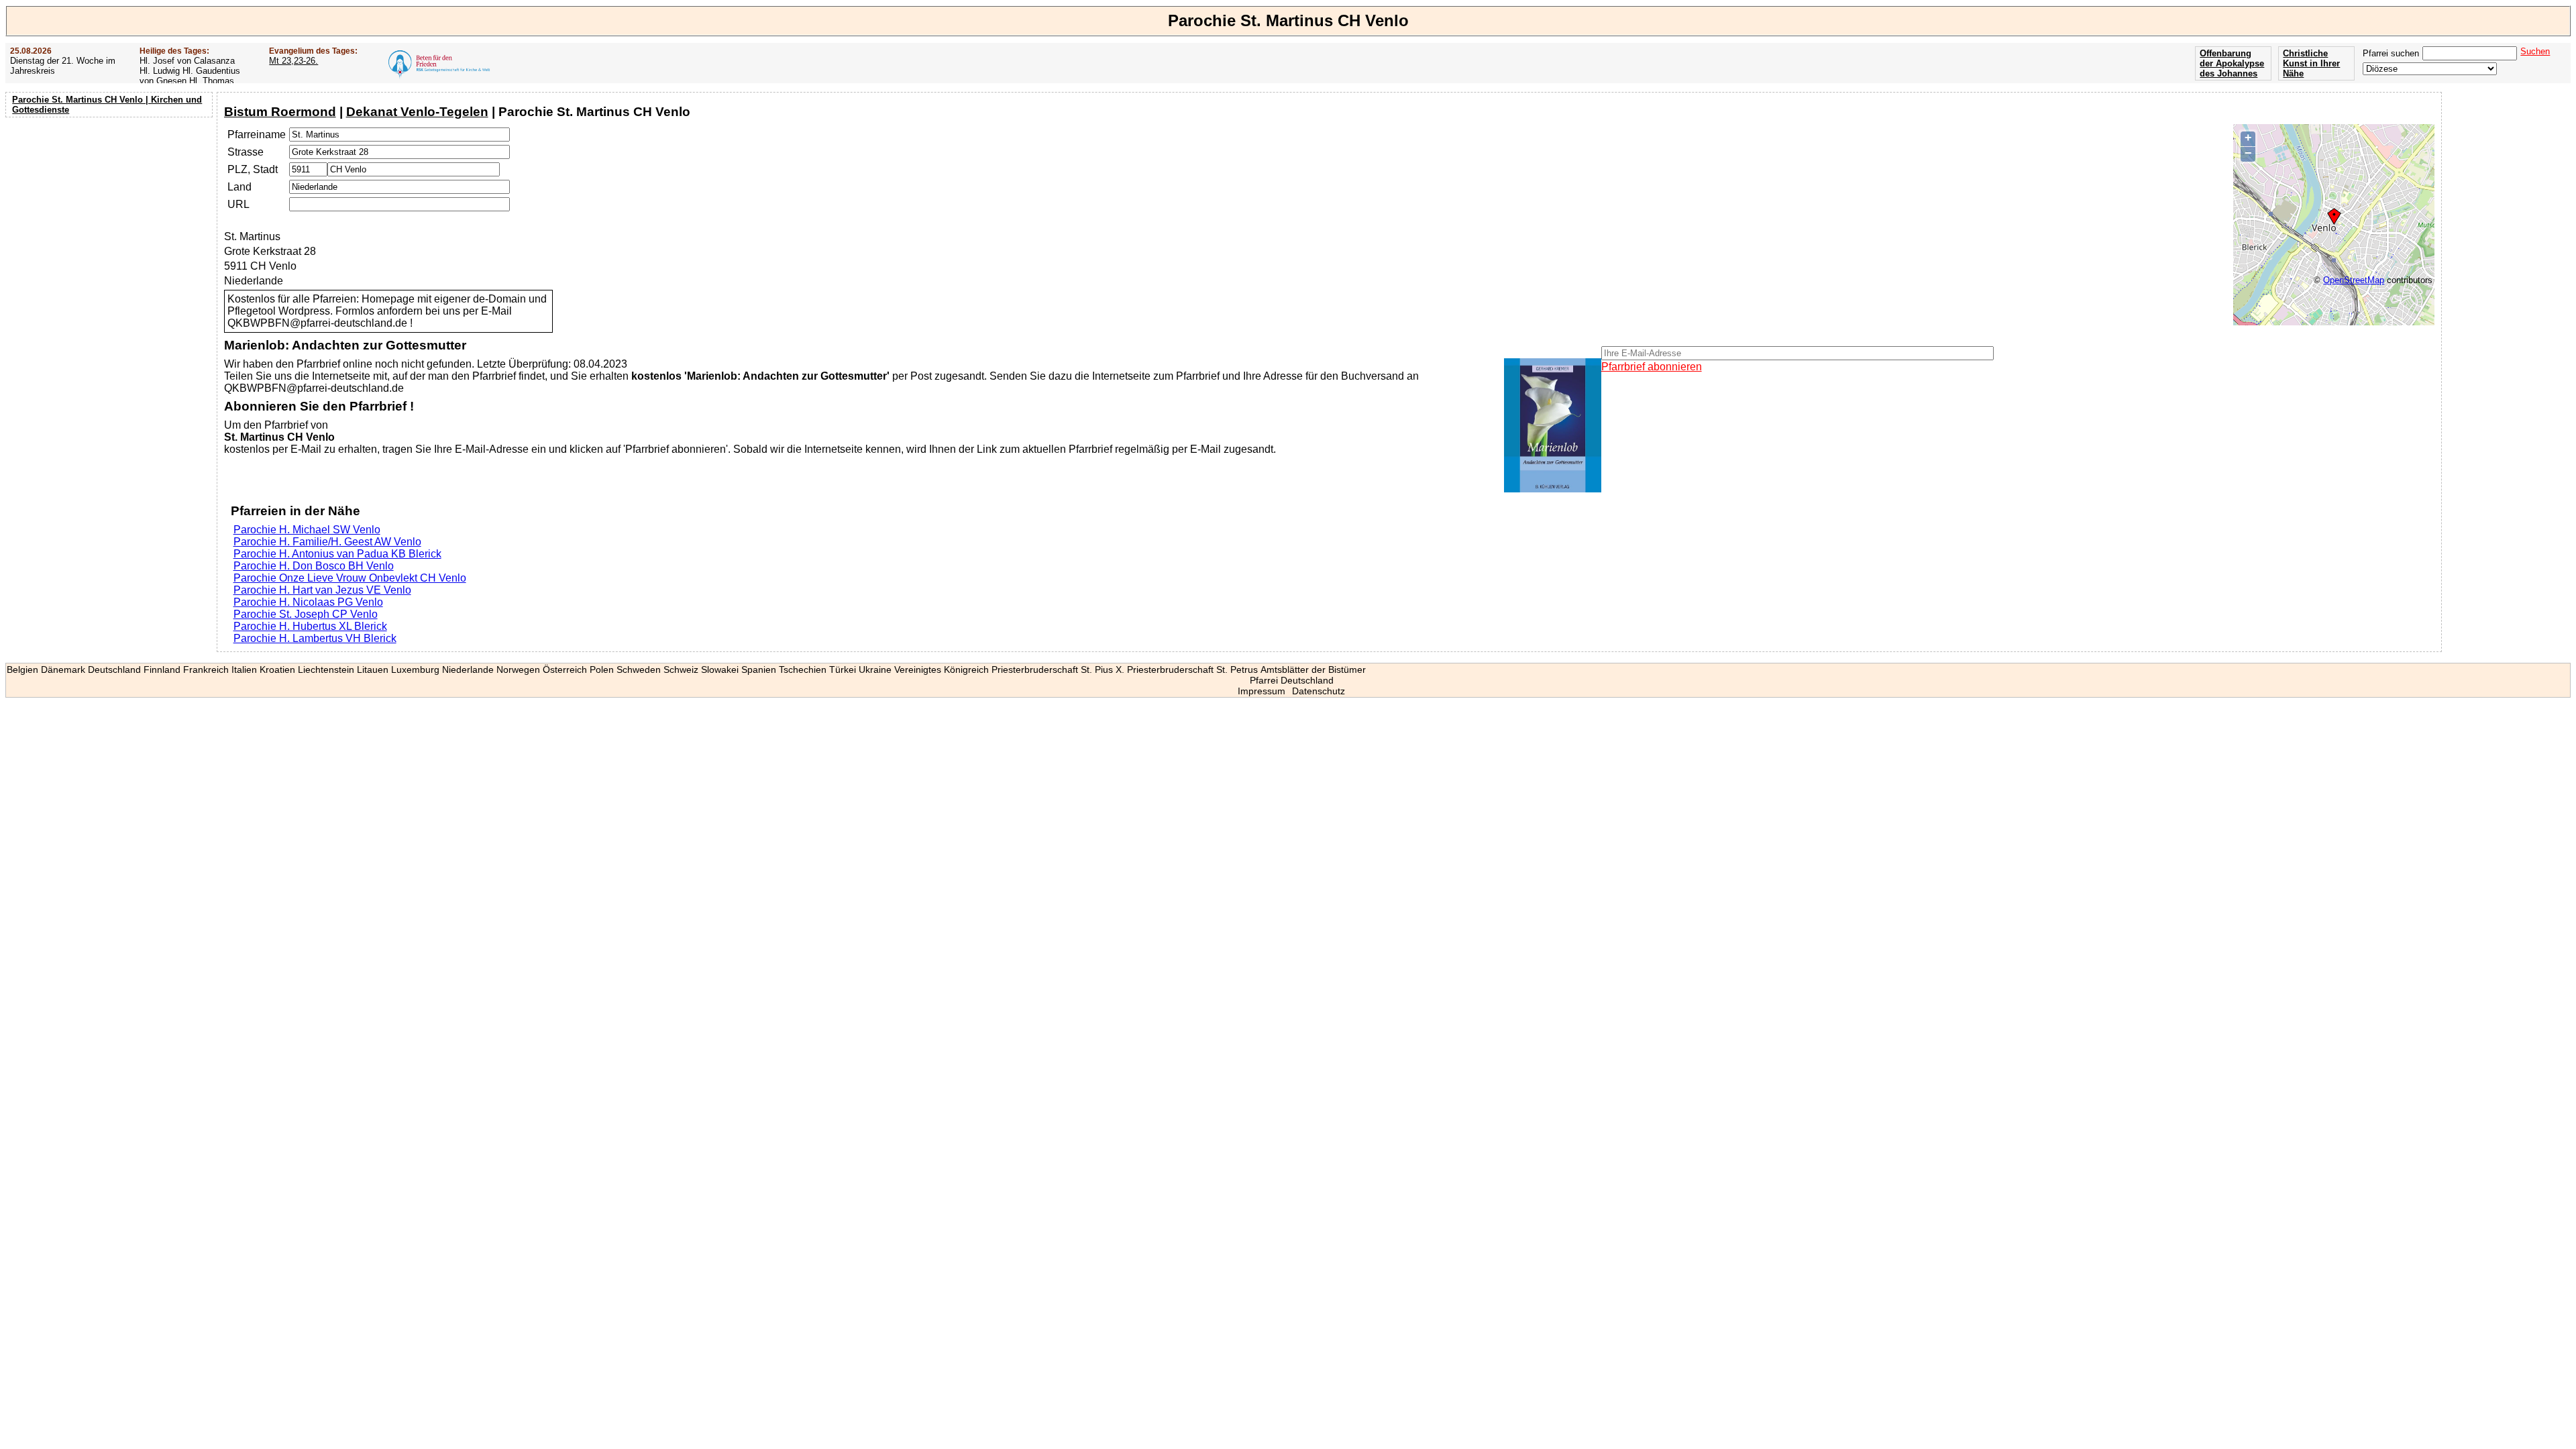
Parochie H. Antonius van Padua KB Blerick (337, 554)
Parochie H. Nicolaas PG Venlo (308, 602)
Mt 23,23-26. (293, 61)
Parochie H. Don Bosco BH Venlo (314, 566)
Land (239, 187)
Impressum (1262, 691)
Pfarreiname (257, 135)
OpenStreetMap (2354, 280)
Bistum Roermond (280, 112)
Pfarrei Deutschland (1292, 680)
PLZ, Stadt (253, 169)
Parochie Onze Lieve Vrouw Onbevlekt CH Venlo (350, 578)
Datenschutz (1319, 691)
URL (238, 204)
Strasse (246, 152)
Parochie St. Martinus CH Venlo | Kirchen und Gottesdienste (107, 105)
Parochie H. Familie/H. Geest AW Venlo (327, 542)
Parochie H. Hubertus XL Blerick (310, 626)
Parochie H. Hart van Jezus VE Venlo (322, 590)
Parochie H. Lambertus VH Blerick (315, 638)
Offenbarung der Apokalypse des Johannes (2232, 63)
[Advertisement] (111, 208)
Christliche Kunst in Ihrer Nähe (2311, 63)
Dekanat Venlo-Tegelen (417, 112)
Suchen (2535, 51)
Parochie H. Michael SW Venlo (307, 530)
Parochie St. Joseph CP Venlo (306, 614)
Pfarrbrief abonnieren (1652, 367)
